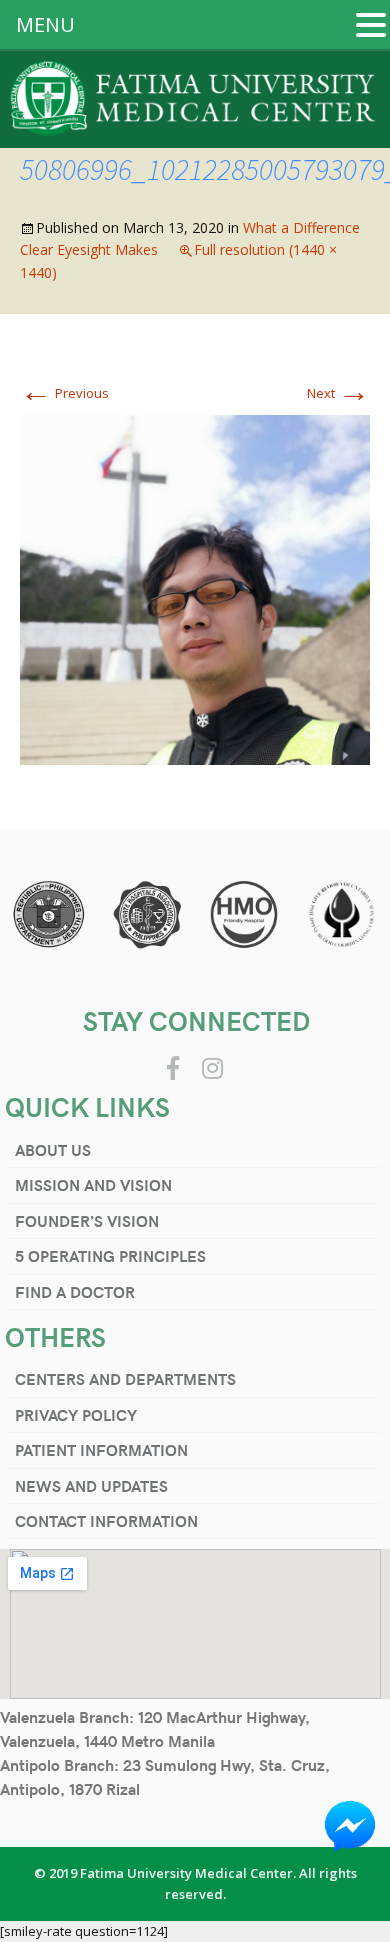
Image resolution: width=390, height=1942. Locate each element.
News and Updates (91, 1485)
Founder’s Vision (87, 1220)
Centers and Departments (125, 1378)
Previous (64, 393)
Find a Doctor (75, 1291)
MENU (45, 24)
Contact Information (106, 1520)
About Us (53, 1149)
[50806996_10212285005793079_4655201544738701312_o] (195, 589)
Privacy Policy (76, 1414)
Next (338, 393)
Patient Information (101, 1449)
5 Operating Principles (110, 1255)
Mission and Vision (93, 1184)
